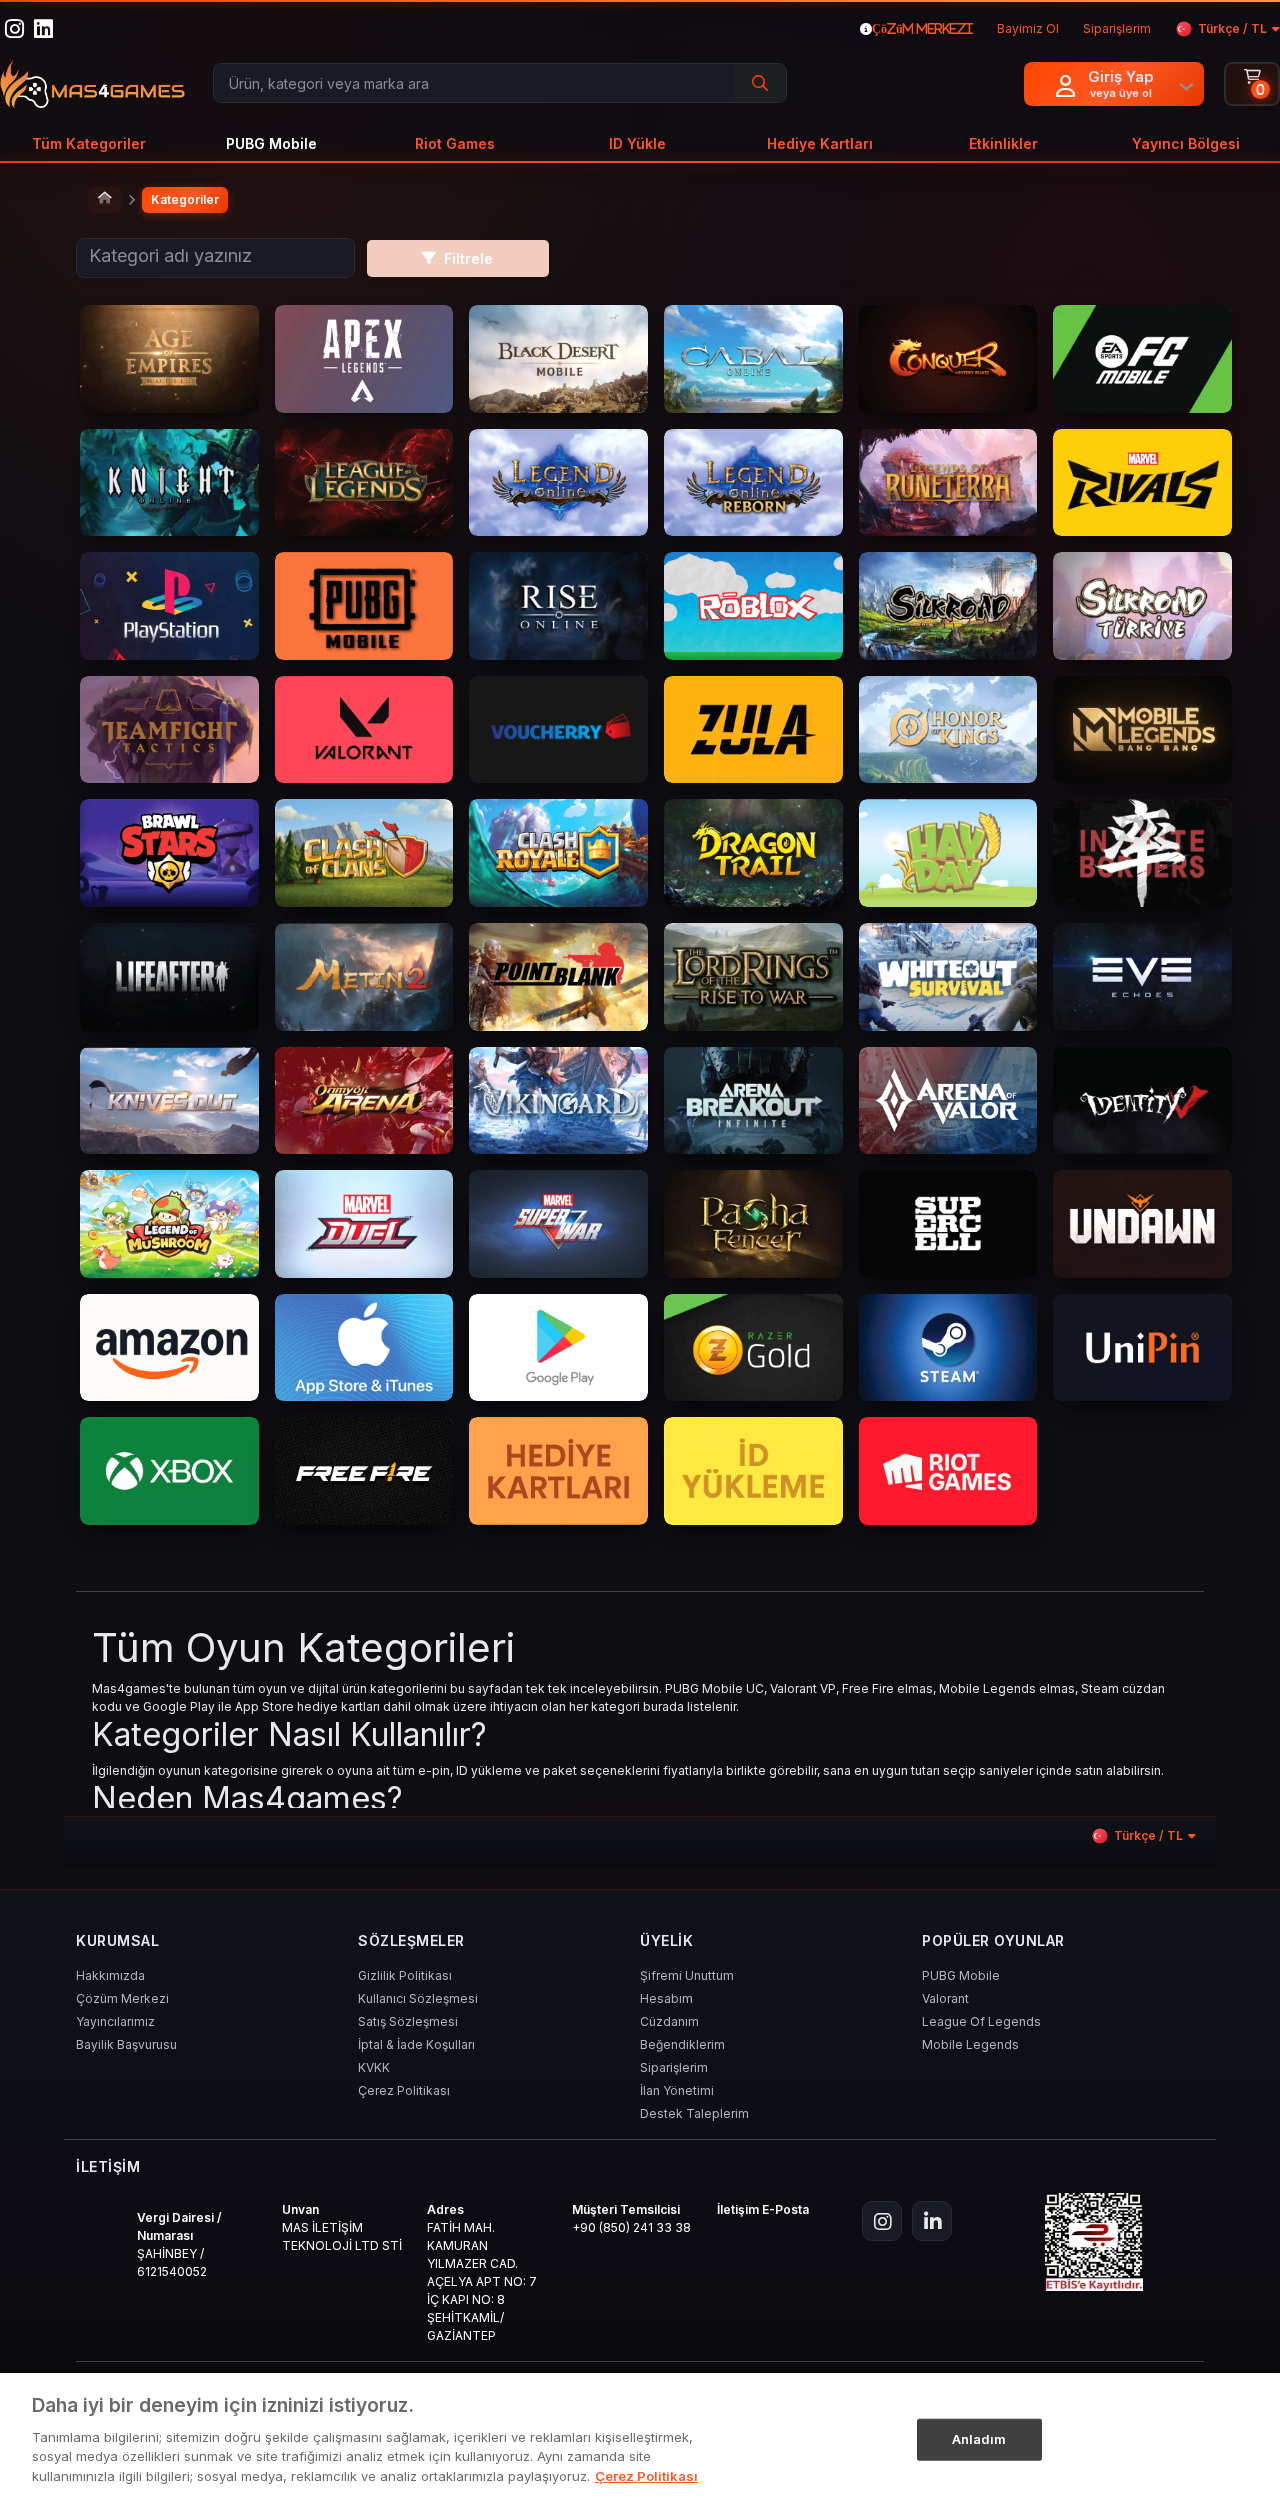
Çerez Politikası (404, 2090)
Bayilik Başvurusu (126, 2044)
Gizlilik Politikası (405, 1975)
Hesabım (666, 1998)
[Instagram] (882, 2221)
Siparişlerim (674, 2067)
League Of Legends (981, 2021)
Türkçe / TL (1232, 28)
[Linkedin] (932, 2221)
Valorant (945, 1998)
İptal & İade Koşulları (416, 2044)
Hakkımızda (110, 1975)
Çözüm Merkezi (122, 1998)
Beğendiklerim (682, 2044)
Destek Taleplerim (694, 2113)
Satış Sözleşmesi (408, 2021)
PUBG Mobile (961, 1975)
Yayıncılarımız (115, 2021)
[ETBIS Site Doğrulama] (1094, 2242)
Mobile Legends (970, 2044)
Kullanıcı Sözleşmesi (418, 1998)
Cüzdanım (669, 2021)
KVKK (374, 2067)
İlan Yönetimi (677, 2090)
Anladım (979, 2438)
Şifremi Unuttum (687, 1975)
